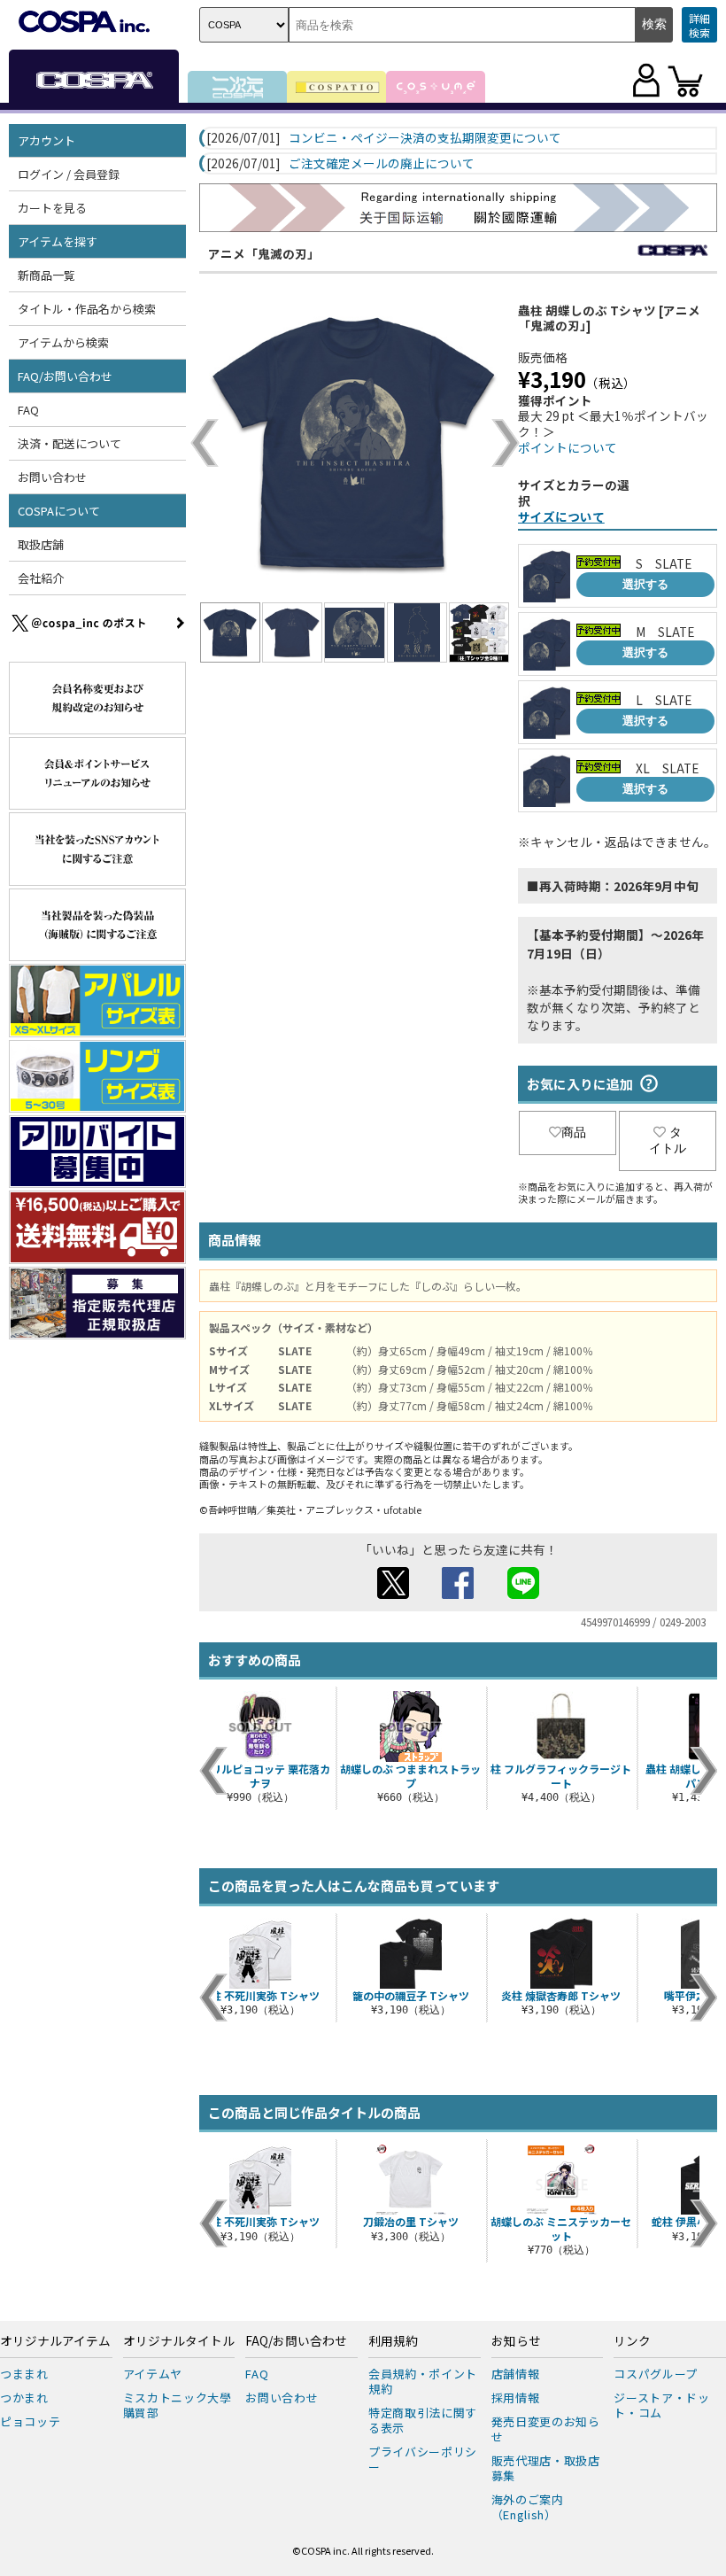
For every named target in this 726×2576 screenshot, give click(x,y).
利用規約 (393, 2341)
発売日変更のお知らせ (546, 2429)
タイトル (668, 1140)
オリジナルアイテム (55, 2341)
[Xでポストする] (393, 1594)
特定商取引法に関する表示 (423, 2420)
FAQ (28, 410)
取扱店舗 (41, 544)
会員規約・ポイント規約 (423, 2381)
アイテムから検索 (63, 342)
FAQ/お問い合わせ (296, 2341)
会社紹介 (41, 578)
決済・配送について (70, 443)
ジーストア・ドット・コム (661, 2405)
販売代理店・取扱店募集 (546, 2468)
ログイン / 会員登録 (69, 174)
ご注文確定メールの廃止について (382, 164)
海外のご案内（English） (528, 2507)
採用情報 (516, 2398)
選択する (645, 584)
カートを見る (52, 208)
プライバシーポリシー (423, 2459)
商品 (574, 1132)
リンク (632, 2341)
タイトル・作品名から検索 (87, 309)
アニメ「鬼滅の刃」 (264, 253)
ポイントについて (568, 447)
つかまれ (24, 2398)
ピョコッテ (30, 2421)
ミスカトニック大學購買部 (178, 2405)
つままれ (24, 2374)
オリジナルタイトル (179, 2341)
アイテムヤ (153, 2374)
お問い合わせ (52, 477)
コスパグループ (656, 2374)
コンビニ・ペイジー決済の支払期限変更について (425, 138)
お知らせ (516, 2341)
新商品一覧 (46, 275)
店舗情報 (516, 2374)
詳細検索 (699, 25)
